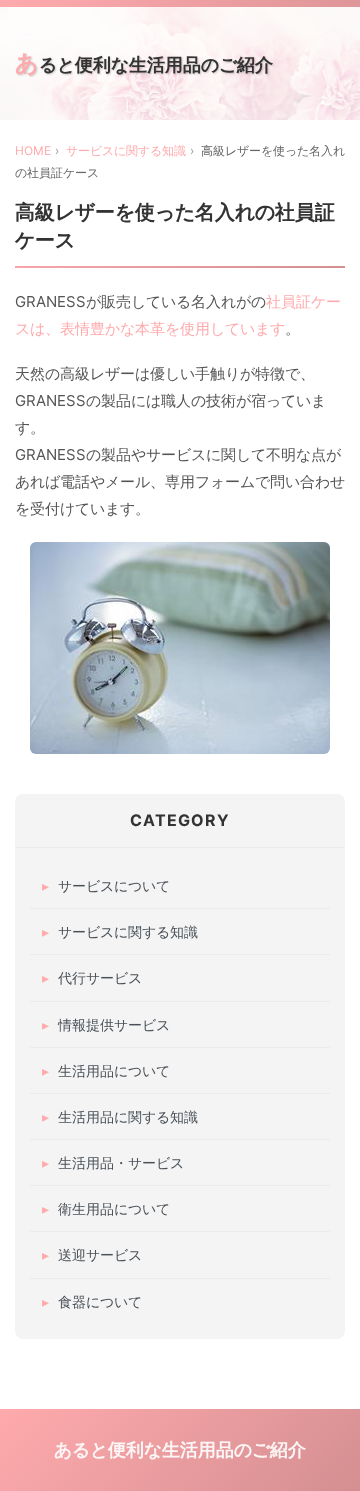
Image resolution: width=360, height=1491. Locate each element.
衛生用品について (114, 1208)
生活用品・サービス (121, 1162)
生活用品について (114, 1070)
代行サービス (100, 977)
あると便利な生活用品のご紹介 (144, 62)
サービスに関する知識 (126, 150)
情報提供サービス (114, 1024)
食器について (100, 1301)
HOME (33, 150)
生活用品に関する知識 (128, 1116)
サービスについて (114, 885)
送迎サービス (100, 1254)
